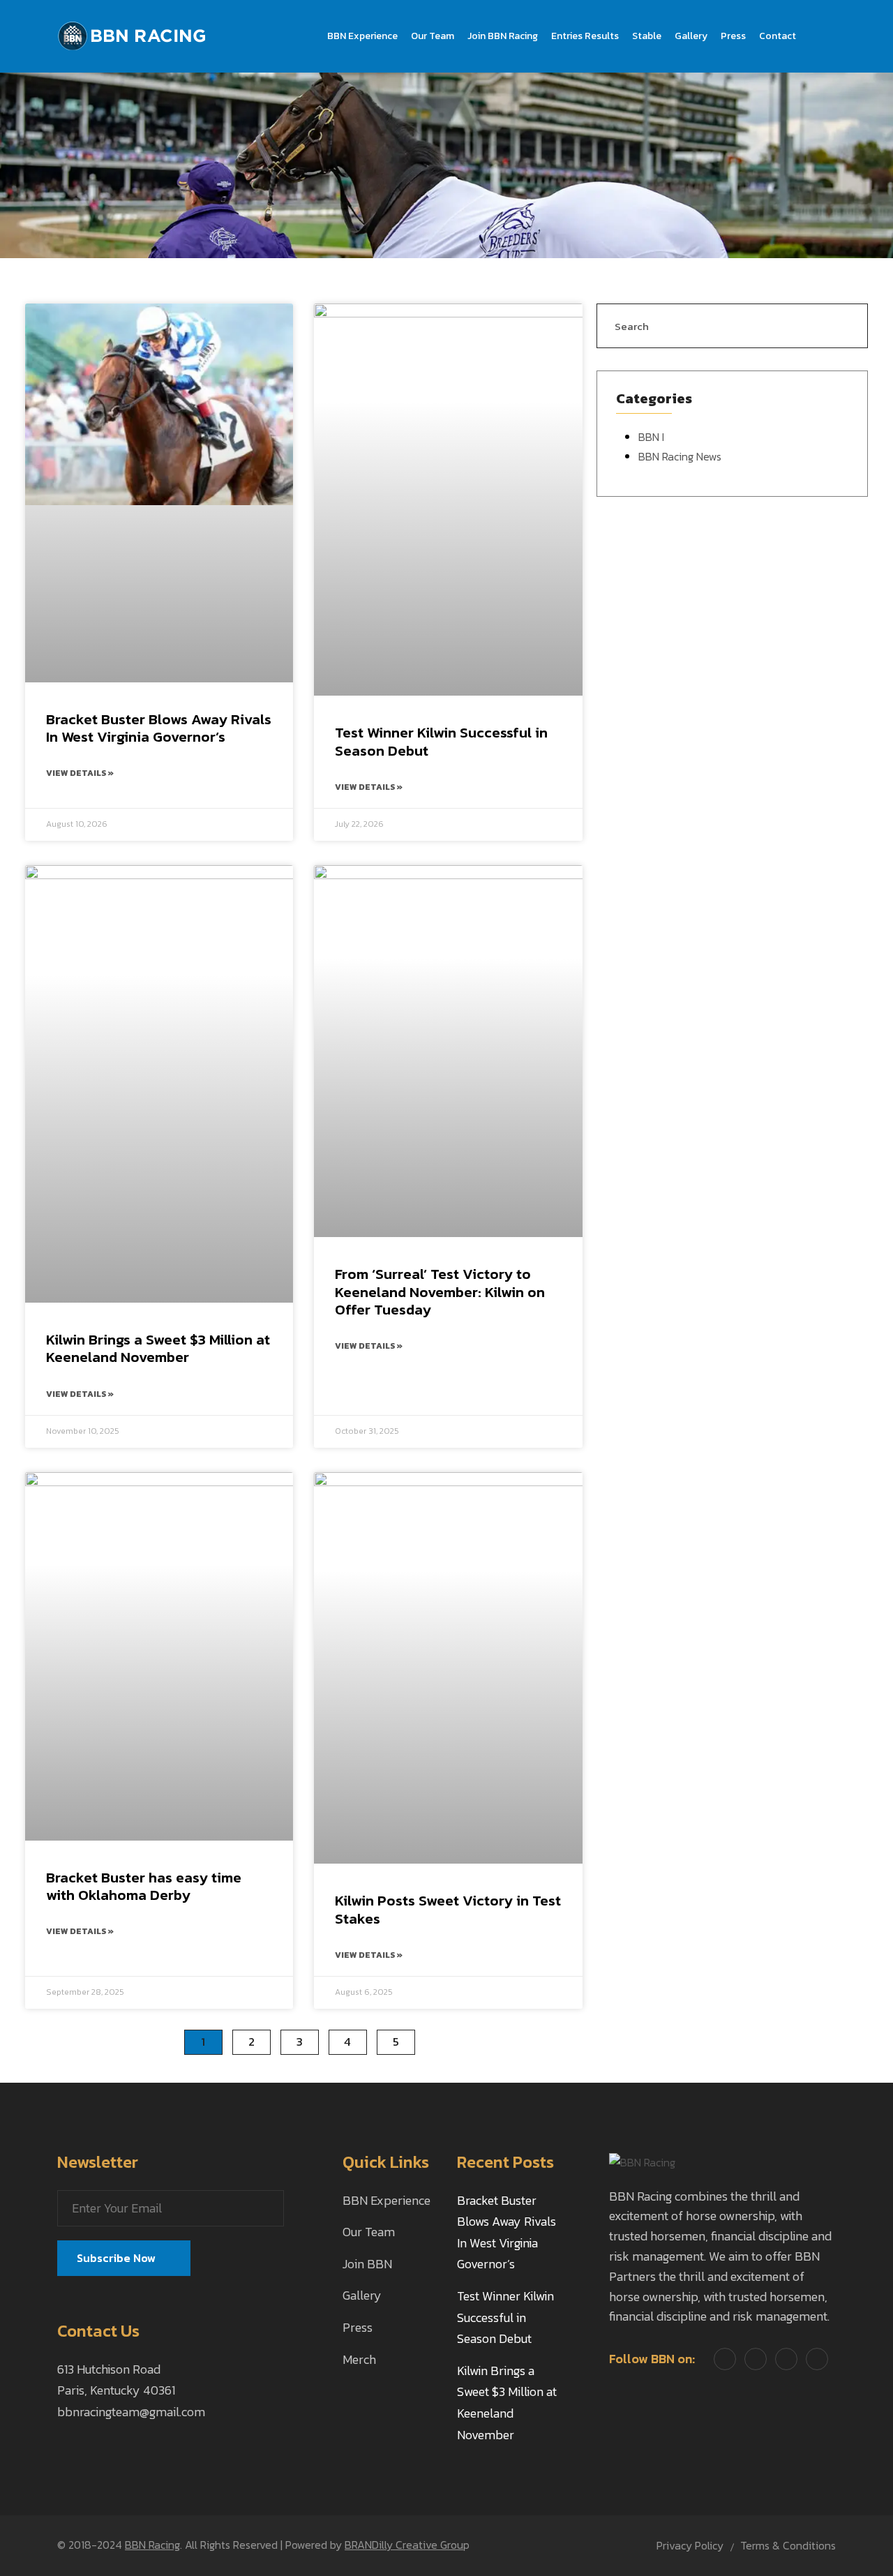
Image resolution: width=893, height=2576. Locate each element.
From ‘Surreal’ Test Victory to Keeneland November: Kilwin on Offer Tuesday (440, 1291)
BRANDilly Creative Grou (404, 2545)
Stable (647, 36)
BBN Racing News (680, 456)
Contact (778, 36)
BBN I (651, 437)
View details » (80, 773)
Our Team (433, 36)
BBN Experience (362, 36)
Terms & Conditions (788, 2545)
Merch (359, 2359)
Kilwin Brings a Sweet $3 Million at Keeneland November (158, 1348)
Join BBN (367, 2264)
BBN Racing (152, 2545)
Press (733, 36)
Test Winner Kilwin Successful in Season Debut (441, 741)
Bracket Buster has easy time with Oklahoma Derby (144, 1886)
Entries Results (585, 36)
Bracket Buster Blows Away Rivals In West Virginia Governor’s (159, 728)
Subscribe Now (118, 2258)
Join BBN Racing (503, 36)
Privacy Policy (690, 2545)
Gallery (691, 36)
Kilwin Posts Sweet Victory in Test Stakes (448, 1909)
